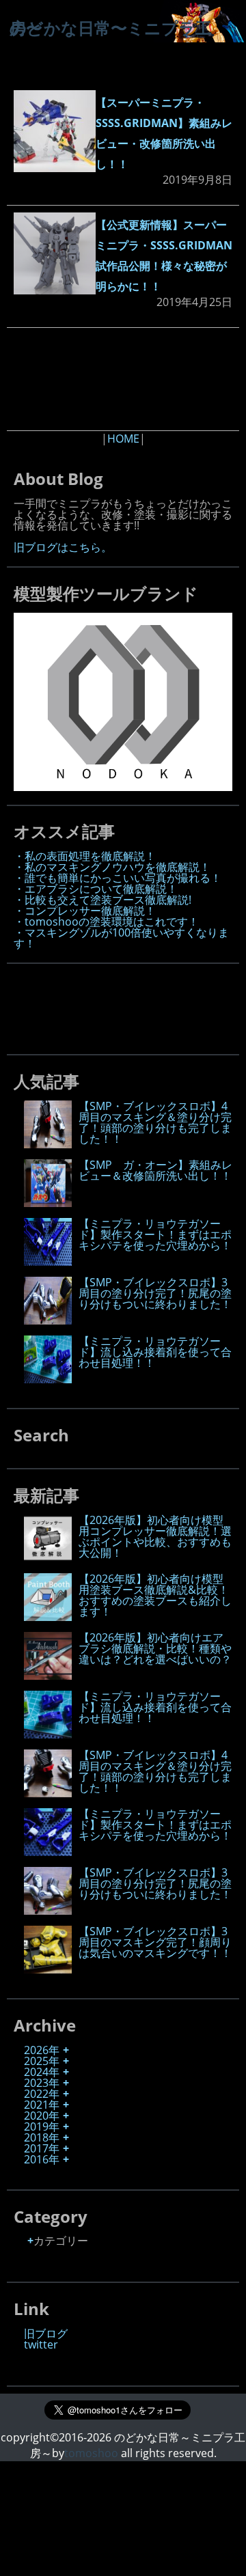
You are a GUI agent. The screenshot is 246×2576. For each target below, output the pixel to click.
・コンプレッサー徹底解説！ (85, 911)
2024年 (42, 2072)
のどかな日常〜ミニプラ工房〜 (111, 28)
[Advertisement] (123, 379)
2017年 (42, 2148)
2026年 (42, 2050)
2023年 (42, 2083)
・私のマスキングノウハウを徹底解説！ (112, 867)
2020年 (42, 2116)
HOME (123, 439)
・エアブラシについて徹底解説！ (96, 889)
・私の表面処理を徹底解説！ (85, 856)
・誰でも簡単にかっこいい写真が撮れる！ (118, 878)
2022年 (42, 2094)
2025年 (42, 2061)
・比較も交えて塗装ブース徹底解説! (102, 900)
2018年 (42, 2137)
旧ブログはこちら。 (63, 547)
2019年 (42, 2127)
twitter (41, 2344)
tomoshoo (91, 2453)
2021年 (42, 2105)
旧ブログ (46, 2333)
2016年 (42, 2159)
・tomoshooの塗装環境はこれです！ (106, 922)
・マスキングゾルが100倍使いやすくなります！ (121, 938)
